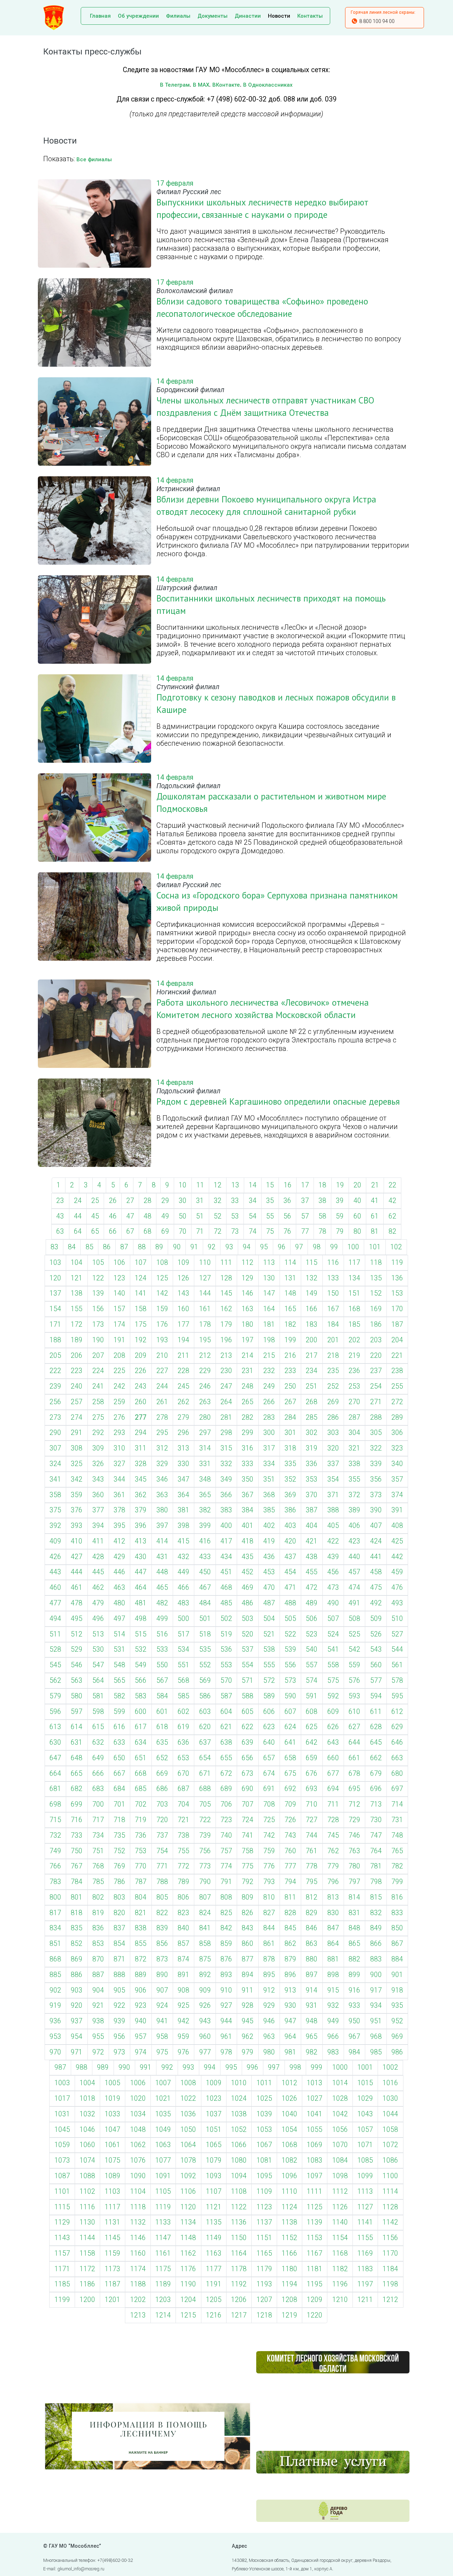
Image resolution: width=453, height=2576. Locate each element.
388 (333, 1510)
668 (141, 1773)
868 (55, 1959)
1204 (188, 2300)
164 (269, 1309)
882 (354, 1959)
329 (162, 1464)
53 (235, 1216)
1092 (188, 2176)
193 (162, 1340)
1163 (214, 2253)
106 (119, 1263)
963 (269, 2037)
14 (253, 1185)
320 (333, 1448)
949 (333, 2021)
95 (264, 1247)
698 (55, 1804)
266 (269, 1402)
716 (77, 1820)
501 (205, 1619)
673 (248, 1773)
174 (119, 1324)
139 (98, 1293)
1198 (390, 2284)
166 (312, 1309)
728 (333, 1820)
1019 (113, 2098)
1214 (163, 2315)
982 (312, 2052)
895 (269, 1975)
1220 (315, 2315)
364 (184, 1495)
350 (248, 1479)
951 (376, 2021)
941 (162, 2021)
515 (141, 1634)
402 (269, 1526)
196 (226, 1340)
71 (200, 1231)
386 (290, 1510)
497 (119, 1619)
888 (119, 1975)
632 (98, 1742)
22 (392, 1185)
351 (269, 1479)
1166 (289, 2253)
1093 (214, 2176)
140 (119, 1293)
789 (184, 1882)
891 (184, 1975)
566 (141, 1680)
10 (183, 1185)
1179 (264, 2269)
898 (333, 1975)
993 (188, 2067)
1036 (188, 2114)
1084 (340, 2160)
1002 (390, 2067)
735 (119, 1835)
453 (269, 1572)
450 (205, 1572)
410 (77, 1541)
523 (312, 1634)
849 (376, 1928)
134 (354, 1278)
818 (77, 1913)
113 (269, 1263)
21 (375, 1185)
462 (98, 1588)
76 (287, 1231)
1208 (289, 2300)
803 (119, 1897)
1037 (214, 2114)
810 (269, 1897)
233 (290, 1371)
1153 (315, 2238)
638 (226, 1742)
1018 (87, 2098)
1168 (340, 2253)
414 (162, 1541)
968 (376, 2037)
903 (77, 1990)
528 (55, 1649)
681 (55, 1789)
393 (77, 1526)
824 (205, 1913)
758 (248, 1851)
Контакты (310, 16)
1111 (315, 2191)
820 (119, 1913)
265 (248, 1402)
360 (98, 1495)
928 (248, 2005)
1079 (214, 2160)
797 (354, 1882)
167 (333, 1309)
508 (354, 1619)
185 (354, 1324)
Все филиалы (94, 159)
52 (218, 1216)
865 (354, 1944)
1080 (239, 2160)
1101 (62, 2191)
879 (290, 1959)
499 (162, 1619)
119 (397, 1263)
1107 (214, 2191)
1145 (113, 2238)
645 (376, 1742)
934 (376, 2005)
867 (397, 1944)
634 (141, 1742)
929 (269, 2005)
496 (98, 1619)
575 (333, 1680)
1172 (87, 2269)
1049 (163, 2130)
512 (77, 1634)
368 (269, 1495)
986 (397, 2052)
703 (162, 1804)
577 (376, 1680)
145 (226, 1293)
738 (184, 1835)
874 (184, 1959)
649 (98, 1758)
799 (397, 1882)
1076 (138, 2160)
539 (290, 1649)
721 (184, 1820)
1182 (340, 2269)
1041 (315, 2114)
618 (162, 1727)
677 (333, 1773)
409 (55, 1541)
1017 (62, 2098)
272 (397, 1402)
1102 (87, 2191)
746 (354, 1835)
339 (376, 1464)
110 (205, 1263)
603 (205, 1712)
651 (141, 1758)
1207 (264, 2300)
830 (333, 1913)
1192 (239, 2284)
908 (184, 1990)
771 (162, 1866)
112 (248, 1263)
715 (55, 1820)
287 (354, 1417)
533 (162, 1649)
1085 (365, 2160)
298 (226, 1433)
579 (55, 1696)
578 (397, 1680)
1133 (163, 2222)
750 (77, 1851)
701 (119, 1804)
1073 (62, 2160)
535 (205, 1649)
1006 (138, 2083)
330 (184, 1464)
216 (290, 1356)
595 (397, 1696)
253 (354, 1386)
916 (354, 1990)
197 (248, 1340)
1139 (315, 2222)
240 (77, 1386)
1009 (214, 2083)
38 (322, 1201)
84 (72, 1247)
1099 (365, 2176)
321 (354, 1448)
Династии (248, 16)
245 (184, 1386)
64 (78, 1231)
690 (248, 1789)
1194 (289, 2284)
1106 (188, 2191)
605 (248, 1712)
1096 (289, 2176)
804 (141, 1897)
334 (269, 1464)
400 (226, 1526)
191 (119, 1340)
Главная (100, 16)
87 (124, 1247)
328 (141, 1464)
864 (333, 1944)
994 (210, 2067)
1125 (315, 2207)
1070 (340, 2145)
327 (119, 1464)
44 (78, 1216)
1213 (138, 2315)
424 (376, 1541)
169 (376, 1309)
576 (354, 1680)
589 (269, 1696)
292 (98, 1433)
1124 (289, 2207)
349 (226, 1479)
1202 (138, 2300)
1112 (340, 2191)
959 (184, 2037)
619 (184, 1727)
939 (119, 2021)
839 (162, 1928)
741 (248, 1835)
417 (226, 1541)
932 (333, 2005)
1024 (239, 2098)
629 (397, 1727)
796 (333, 1882)
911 (248, 1990)
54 (253, 1216)
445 (98, 1572)
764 (376, 1851)
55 (270, 1216)
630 (55, 1742)
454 (290, 1572)
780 (354, 1866)
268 (312, 1402)
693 (312, 1789)
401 (248, 1526)
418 (248, 1541)
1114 (390, 2191)
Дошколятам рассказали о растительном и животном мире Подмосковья (271, 803)
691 (269, 1789)
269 (333, 1402)
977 (205, 2052)
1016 (390, 2083)
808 (226, 1897)
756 (205, 1851)
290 (55, 1433)
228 (184, 1371)
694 (333, 1789)
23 (60, 1201)
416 (205, 1541)
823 (184, 1913)
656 (248, 1758)
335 (290, 1464)
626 (333, 1727)
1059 (62, 2145)
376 (77, 1510)
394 (98, 1526)
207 (98, 1356)
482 (162, 1603)
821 (141, 1913)
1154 (340, 2238)
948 (312, 2021)
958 (162, 2037)
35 (270, 1201)
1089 (113, 2176)
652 (162, 1758)
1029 (365, 2098)
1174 (138, 2269)
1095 (264, 2176)
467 (205, 1588)
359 (77, 1495)
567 (162, 1680)
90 (177, 1247)
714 (397, 1804)
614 (77, 1727)
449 (184, 1572)
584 (162, 1696)
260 (141, 1402)
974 (141, 2052)
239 (55, 1386)
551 (184, 1665)
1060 (87, 2145)
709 (290, 1804)
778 (312, 1866)
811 (290, 1897)
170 (397, 1309)
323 (397, 1448)
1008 (188, 2083)
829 (312, 1913)
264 (226, 1402)
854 (119, 1944)
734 (98, 1835)
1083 (315, 2160)
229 (205, 1371)
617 (141, 1727)
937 (77, 2021)
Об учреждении (138, 16)
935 (397, 2005)
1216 (214, 2315)
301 (290, 1433)
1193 (264, 2284)
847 (333, 1928)
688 (205, 1789)
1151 (264, 2238)
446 (119, 1572)
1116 (87, 2207)
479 (98, 1603)
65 (95, 1231)
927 (226, 2005)
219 (354, 1356)
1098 (340, 2176)
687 (184, 1789)
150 (333, 1293)
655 (226, 1758)
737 (162, 1835)
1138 (289, 2222)
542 (354, 1649)
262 (184, 1402)
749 (55, 1851)
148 (290, 1293)
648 (77, 1758)
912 (269, 1990)
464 (141, 1588)
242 (119, 1386)
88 (142, 1247)
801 (77, 1897)
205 (55, 1356)
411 (98, 1541)
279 (184, 1417)
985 (376, 2052)
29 (165, 1201)
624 (290, 1727)
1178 (239, 2269)
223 (77, 1371)
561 (397, 1665)
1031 (62, 2114)
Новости (279, 16)
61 (375, 1216)
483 (184, 1603)
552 (205, 1665)
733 (77, 1835)
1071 (365, 2145)
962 (248, 2037)
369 (290, 1495)
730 (376, 1820)
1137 (264, 2222)
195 (205, 1340)
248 (248, 1386)
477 (55, 1603)
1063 (163, 2145)
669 (162, 1773)
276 (119, 1417)
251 (312, 1386)
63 (60, 1231)
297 (205, 1433)
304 (354, 1433)
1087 (62, 2176)
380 (162, 1510)
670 (184, 1773)
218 (333, 1356)
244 (162, 1386)
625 (312, 1727)
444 (77, 1572)
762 (333, 1851)
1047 (113, 2130)
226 (141, 1371)
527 (397, 1634)
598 (98, 1712)
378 (119, 1510)
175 (141, 1324)
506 (312, 1619)
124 (141, 1278)
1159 (113, 2253)
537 (248, 1649)
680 (397, 1773)
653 (184, 1758)
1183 (365, 2269)
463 (119, 1588)
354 (333, 1479)
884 (397, 1959)
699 (77, 1804)
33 (235, 1201)
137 (55, 1293)
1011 (264, 2083)
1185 (62, 2284)
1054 (289, 2130)
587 (226, 1696)
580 (77, 1696)
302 (312, 1433)
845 (290, 1928)
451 (226, 1572)
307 (55, 1448)
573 (290, 1680)
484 (205, 1603)
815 (376, 1897)
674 (269, 1773)
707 (248, 1804)
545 (55, 1665)
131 (290, 1278)
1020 (138, 2098)
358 (55, 1495)
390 (376, 1510)
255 (397, 1386)
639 (248, 1742)
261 (162, 1402)
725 (269, 1820)
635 (162, 1742)
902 (55, 1990)
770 (141, 1866)
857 (184, 1944)
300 (269, 1433)
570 (226, 1680)
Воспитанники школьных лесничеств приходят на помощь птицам (271, 604)
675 (290, 1773)
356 (376, 1479)
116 (333, 1263)
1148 (188, 2238)
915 (333, 1990)
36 (287, 1201)
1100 (390, 2176)
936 (55, 2021)
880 (312, 1959)
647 (55, 1758)
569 (205, 1680)
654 (205, 1758)
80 (357, 1231)
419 (269, 1541)
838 (141, 1928)
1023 (214, 2098)
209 (141, 1356)
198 (269, 1340)
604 (226, 1712)
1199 (62, 2300)
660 (333, 1758)
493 (397, 1603)
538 (269, 1649)
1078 (188, 2160)
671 (205, 1773)
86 (107, 1247)
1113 (365, 2191)
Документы (213, 16)
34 (253, 1201)
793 (269, 1882)
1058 (390, 2130)
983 (333, 2052)
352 (290, 1479)
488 (290, 1603)
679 (376, 1773)
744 (312, 1835)
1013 (315, 2083)
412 (119, 1541)
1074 (87, 2160)
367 (248, 1495)
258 (98, 1402)
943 (205, 2021)
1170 (390, 2253)
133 (333, 1278)
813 (333, 1897)
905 (119, 1990)
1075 (113, 2160)
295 (162, 1433)
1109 (264, 2191)
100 (353, 1247)
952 (397, 2021)
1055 (315, 2130)
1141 (365, 2222)
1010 (239, 2083)
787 (141, 1882)
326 (98, 1464)
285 (312, 1417)
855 (141, 1944)
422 (333, 1541)
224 (98, 1371)
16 (288, 1185)
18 (322, 1185)
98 (317, 1247)
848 (354, 1928)
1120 (188, 2207)
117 (354, 1263)
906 (141, 1990)
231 (248, 1371)
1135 (214, 2222)
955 (98, 2037)
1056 (340, 2130)
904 (98, 1990)
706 (226, 1804)
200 (312, 1340)
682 (77, 1789)
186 (376, 1324)
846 (312, 1928)
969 (397, 2037)
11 (200, 1185)
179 (226, 1324)
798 (376, 1882)
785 (98, 1882)
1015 (365, 2083)
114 (290, 1263)
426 (55, 1557)
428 (98, 1557)
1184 (390, 2269)
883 (376, 1959)
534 (184, 1649)
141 (141, 1293)
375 (55, 1510)
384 (248, 1510)
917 (376, 1990)
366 (226, 1495)
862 (290, 1944)
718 (119, 1820)
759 (269, 1851)
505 (290, 1619)
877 (248, 1959)
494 (55, 1619)
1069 (315, 2145)
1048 (138, 2130)
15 (270, 1185)
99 (334, 1247)
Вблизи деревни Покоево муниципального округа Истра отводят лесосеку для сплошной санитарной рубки (266, 505)
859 (226, 1944)
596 (55, 1712)
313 (184, 1448)
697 (397, 1789)
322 (376, 1448)
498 (141, 1619)
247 (226, 1386)
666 (98, 1773)
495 (77, 1619)
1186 (87, 2284)
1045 (62, 2130)
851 (55, 1944)
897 (312, 1975)
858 (205, 1944)
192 (141, 1340)
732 (55, 1835)
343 (98, 1479)
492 (376, 1603)
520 (248, 1634)
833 (397, 1913)
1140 (340, 2222)
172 (77, 1324)
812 (312, 1897)
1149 (214, 2238)
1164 (239, 2253)
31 (200, 1201)
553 (226, 1665)
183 (312, 1324)
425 (397, 1541)
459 (397, 1572)
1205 (214, 2300)
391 (397, 1510)
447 (141, 1572)
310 (119, 1448)
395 (119, 1526)
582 (119, 1696)
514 (119, 1634)
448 (162, 1572)
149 (312, 1293)
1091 (163, 2176)
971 (77, 2052)
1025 (264, 2098)
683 (98, 1789)
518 (205, 1634)
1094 (239, 2176)
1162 (188, 2253)
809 (248, 1897)
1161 (163, 2253)
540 (312, 1649)
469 (248, 1588)
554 (248, 1665)
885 (55, 1975)
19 (340, 1185)
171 (55, 1324)
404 (312, 1526)
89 (159, 1247)
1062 (138, 2145)
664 (55, 1773)
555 (269, 1665)
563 (77, 1680)
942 (184, 2021)
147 (269, 1293)
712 (354, 1804)
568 (184, 1680)
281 (226, 1417)
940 (141, 2021)
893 (226, 1975)
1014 (340, 2083)
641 (290, 1742)
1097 (315, 2176)
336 (312, 1464)
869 (77, 1959)
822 (162, 1913)
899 (354, 1975)
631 (77, 1742)
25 (95, 1201)
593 (354, 1696)
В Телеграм (175, 85)
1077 (163, 2160)
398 (184, 1526)
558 (333, 1665)
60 (357, 1216)
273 (55, 1417)
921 (98, 2005)
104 (77, 1263)
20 (357, 1185)
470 (269, 1588)
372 (354, 1495)
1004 (87, 2083)
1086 (390, 2160)
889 (141, 1975)
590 (290, 1696)
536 (226, 1649)
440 (354, 1557)
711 (333, 1804)
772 (184, 1866)
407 (376, 1526)
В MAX (201, 85)
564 (98, 1680)
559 (354, 1665)
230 (226, 1371)
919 (55, 2005)
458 (376, 1572)
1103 (113, 2191)
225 (119, 1371)
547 (98, 1665)
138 (77, 1293)
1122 (239, 2207)
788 (162, 1882)
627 (354, 1727)
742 (269, 1835)
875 (205, 1959)
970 (55, 2052)
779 (333, 1866)
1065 (214, 2145)
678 (354, 1773)
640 (269, 1742)
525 (354, 1634)
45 (95, 1216)
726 (290, 1820)
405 (333, 1526)
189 (77, 1340)
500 (184, 1619)
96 (282, 1247)
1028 (340, 2098)
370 (312, 1495)
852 (77, 1944)
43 (60, 1216)
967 (354, 2037)
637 (205, 1742)
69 (165, 1231)
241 (98, 1386)
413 (141, 1541)
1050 (188, 2130)
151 (354, 1293)
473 (333, 1588)
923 (141, 2005)
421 (312, 1541)
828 (290, 1913)
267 (290, 1402)
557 (312, 1665)
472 (312, 1588)
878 (269, 1959)
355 (354, 1479)
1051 (214, 2130)
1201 (113, 2300)
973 (119, 2052)
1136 (239, 2222)
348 (205, 1479)
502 (226, 1619)
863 (312, 1944)
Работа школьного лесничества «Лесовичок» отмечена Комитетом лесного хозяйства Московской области (263, 1009)
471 (290, 1588)
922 (119, 2005)
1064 (188, 2145)
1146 (138, 2238)
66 (113, 1231)
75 (270, 1231)
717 (98, 1820)
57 (305, 1216)
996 (253, 2067)
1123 (264, 2207)
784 (77, 1882)
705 (205, 1804)
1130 (87, 2222)
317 (269, 1448)
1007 (163, 2083)
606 (269, 1712)
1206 (239, 2300)
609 (333, 1712)
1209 (315, 2300)
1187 (113, 2284)
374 (397, 1495)
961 (226, 2037)
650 (119, 1758)
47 (130, 1216)
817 (55, 1913)
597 (77, 1712)
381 (184, 1510)
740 (226, 1835)
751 (98, 1851)
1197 (365, 2284)
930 (290, 2005)
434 (226, 1557)
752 (119, 1851)
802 (98, 1897)
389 (354, 1510)
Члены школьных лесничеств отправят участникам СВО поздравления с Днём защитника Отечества (265, 406)
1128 (390, 2207)
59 (340, 1216)
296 (184, 1433)
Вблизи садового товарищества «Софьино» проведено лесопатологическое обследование (262, 307)
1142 (390, 2222)
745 (333, 1835)
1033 (113, 2114)
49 (165, 1216)
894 (248, 1975)
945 (248, 2021)
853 (98, 1944)
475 (376, 1588)
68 (148, 1231)
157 (119, 1309)
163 (248, 1309)
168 (354, 1309)
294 (141, 1433)
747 (376, 1835)
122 (98, 1278)
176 (162, 1324)
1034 (138, 2114)
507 (333, 1619)
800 (55, 1897)
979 (248, 2052)
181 (269, 1324)
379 (141, 1510)
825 (226, 1913)
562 (55, 1680)
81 (375, 1231)
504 (269, 1619)
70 (183, 1231)
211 (184, 1356)
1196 (340, 2284)
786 (119, 1882)
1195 (315, 2284)
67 (130, 1231)
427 (77, 1557)
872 (141, 1959)
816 (397, 1897)
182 (290, 1324)
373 (376, 1495)
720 (162, 1820)
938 (98, 2021)
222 (55, 1371)
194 (184, 1340)
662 (376, 1758)
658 (290, 1758)
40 (357, 1201)
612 (397, 1712)
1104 (138, 2191)
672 (226, 1773)
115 (312, 1263)
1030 (390, 2098)
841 (205, 1928)
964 (290, 2037)
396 (141, 1526)
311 (141, 1448)
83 (55, 1247)
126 (184, 1278)
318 (290, 1448)
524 (333, 1634)
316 (248, 1448)
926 (205, 2005)
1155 (365, 2238)
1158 (87, 2253)
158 (141, 1309)
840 (184, 1928)
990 (124, 2067)
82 (392, 1231)
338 (354, 1464)
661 (354, 1758)
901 (397, 1975)
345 (141, 1479)
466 (184, 1588)
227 (162, 1371)
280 (205, 1417)
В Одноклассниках (268, 85)
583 (141, 1696)
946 (269, 2021)
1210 (340, 2300)
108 (162, 1263)
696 (376, 1789)
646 (397, 1742)
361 (119, 1495)
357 (397, 1479)
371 (333, 1495)
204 (397, 1340)
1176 (188, 2269)
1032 (87, 2114)
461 (77, 1588)
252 (333, 1386)
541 (333, 1649)
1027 (315, 2098)
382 (205, 1510)
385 (269, 1510)
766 (55, 1866)
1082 (289, 2160)
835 (77, 1928)
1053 (264, 2130)
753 (141, 1851)
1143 (62, 2238)
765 (397, 1851)
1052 (239, 2130)
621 (226, 1727)
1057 (365, 2130)
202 (354, 1340)
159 (162, 1309)
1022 (188, 2098)
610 (354, 1712)
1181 (315, 2269)
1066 (239, 2145)
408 (397, 1526)
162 (226, 1309)
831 (354, 1913)
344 (119, 1479)
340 (397, 1464)
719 (141, 1820)
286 (333, 1417)
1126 (340, 2207)
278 (162, 1417)
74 (253, 1231)
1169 (365, 2253)
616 (119, 1727)
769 (119, 1866)
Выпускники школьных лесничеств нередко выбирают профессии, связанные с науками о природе (262, 208)
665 (77, 1773)
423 (354, 1541)
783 (55, 1882)
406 (354, 1526)
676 (312, 1773)
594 (376, 1696)
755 (184, 1851)
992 (167, 2067)
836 (98, 1928)
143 (184, 1293)
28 (148, 1201)
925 (184, 2005)
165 (290, 1309)
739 (205, 1835)
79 (340, 1231)
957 (141, 2037)
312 (162, 1448)
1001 (365, 2067)
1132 (138, 2222)
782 (397, 1866)
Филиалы (178, 16)
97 (299, 1247)
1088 (87, 2176)
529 (77, 1649)
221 (397, 1356)
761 (312, 1851)
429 (119, 1557)
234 (312, 1371)
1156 (390, 2238)
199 (290, 1340)
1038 (239, 2114)
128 (226, 1278)
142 (162, 1293)
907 (162, 1990)
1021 (163, 2098)
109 (184, 1263)
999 (317, 2067)
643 (333, 1742)
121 (77, 1278)
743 (290, 1835)
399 (205, 1526)
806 (184, 1897)
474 (354, 1588)
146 (248, 1293)
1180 (289, 2269)
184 (333, 1324)
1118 (138, 2207)
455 (312, 1572)
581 (98, 1696)
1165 (264, 2253)
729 (354, 1820)
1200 (87, 2300)
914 (312, 1990)
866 (376, 1944)
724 (248, 1820)
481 (141, 1603)
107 (141, 1263)
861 (269, 1944)
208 (119, 1356)
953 (55, 2037)
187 (397, 1324)
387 (312, 1510)
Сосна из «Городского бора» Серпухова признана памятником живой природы (277, 902)
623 (269, 1727)
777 (290, 1866)
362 (141, 1495)
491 (354, 1603)
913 (290, 1990)
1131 (113, 2222)
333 (248, 1464)
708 (269, 1804)
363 (162, 1495)
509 (376, 1619)
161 (205, 1309)
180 (248, 1324)
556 (290, 1665)
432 (184, 1557)
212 (205, 1356)
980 (269, 2052)
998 (295, 2067)
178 (205, 1324)
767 (77, 1866)
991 (146, 2067)
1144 (87, 2238)
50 (183, 1216)
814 (354, 1897)
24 (78, 1201)
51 (200, 1216)
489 (312, 1603)
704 (184, 1804)
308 (77, 1448)
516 (162, 1634)
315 (226, 1448)
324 (55, 1464)
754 (162, 1851)
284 (290, 1417)
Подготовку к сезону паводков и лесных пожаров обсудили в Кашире (276, 703)
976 (184, 2052)
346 (162, 1479)
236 (354, 1371)
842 (226, 1928)
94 (247, 1247)
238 (397, 1371)
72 (218, 1231)
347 (184, 1479)
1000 (340, 2067)
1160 (138, 2253)
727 (312, 1820)
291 (77, 1433)
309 (98, 1448)
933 (354, 2005)
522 (290, 1634)
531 (119, 1649)
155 (77, 1309)
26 (113, 1201)
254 (376, 1386)
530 (98, 1649)
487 (269, 1603)
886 (77, 1975)
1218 (264, 2315)
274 (77, 1417)
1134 (188, 2222)
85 (90, 1247)
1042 (340, 2114)
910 (226, 1990)
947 (290, 2021)
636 (184, 1742)
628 (376, 1727)
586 (205, 1696)
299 (248, 1433)
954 (77, 2037)
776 (269, 1866)
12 (218, 1185)
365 (205, 1495)
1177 (214, 2269)
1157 (62, 2253)
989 (103, 2067)
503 (248, 1619)
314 (205, 1448)
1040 (289, 2114)
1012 (289, 2083)
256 (55, 1402)
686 (162, 1789)
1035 (163, 2114)
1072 (390, 2145)
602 (184, 1712)
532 (141, 1649)
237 (376, 1371)
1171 (62, 2269)
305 (376, 1433)
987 (60, 2067)
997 (274, 2067)
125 (162, 1278)
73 (235, 1231)
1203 (163, 2300)
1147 (163, 2238)
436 (269, 1557)
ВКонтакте (226, 85)
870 (98, 1959)
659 (312, 1758)
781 (376, 1866)
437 (290, 1557)
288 (376, 1417)
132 (312, 1278)
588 (248, 1696)
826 (248, 1913)
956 (119, 2037)
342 (77, 1479)
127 (205, 1278)
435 (248, 1557)
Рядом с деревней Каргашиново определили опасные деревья (278, 1101)
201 (333, 1340)
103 (55, 1263)
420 (290, 1541)
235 (333, 1371)
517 (184, 1634)
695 (354, 1789)
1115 (62, 2207)
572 (269, 1680)
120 (55, 1278)
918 (397, 1990)
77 (305, 1231)
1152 (289, 2238)
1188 (138, 2284)
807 (205, 1897)
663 (397, 1758)
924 (162, 2005)
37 (305, 1201)
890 (162, 1975)
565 (119, 1680)
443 (55, 1572)
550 (162, 1665)
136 (397, 1278)
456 (333, 1572)
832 (376, 1913)
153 (397, 1293)
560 (376, 1665)
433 (205, 1557)
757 (226, 1851)
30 (183, 1201)
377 (98, 1510)
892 (205, 1975)
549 (141, 1665)
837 (119, 1928)
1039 (264, 2114)
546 (77, 1665)
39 (340, 1201)
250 (290, 1386)
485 (226, 1603)
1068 (289, 2145)
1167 (315, 2253)
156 (98, 1309)
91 (194, 1247)
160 (184, 1309)
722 (205, 1820)
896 (290, 1975)
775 (248, 1866)
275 (98, 1417)
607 (290, 1712)
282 (248, 1417)
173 (98, 1324)
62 (392, 1216)
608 (312, 1712)
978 (226, 2052)
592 (333, 1696)
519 (226, 1634)
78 (322, 1231)
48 (148, 1216)
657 (269, 1758)
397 (162, 1526)
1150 (239, 2238)
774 (226, 1866)
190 (98, 1340)
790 (205, 1882)
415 (184, 1541)
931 (312, 2005)
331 (205, 1464)
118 (376, 1263)
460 (55, 1588)
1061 (113, 2145)
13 (235, 1185)
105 (98, 1263)
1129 (62, 2222)
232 (269, 1371)
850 (397, 1928)
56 (287, 1216)
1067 (264, 2145)
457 (354, 1572)
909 (205, 1990)
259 (119, 1402)
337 (333, 1464)
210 (162, 1356)
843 (248, 1928)
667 (119, 1773)
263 (205, 1402)
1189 (163, 2284)
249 (269, 1386)
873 (162, 1959)
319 (312, 1448)
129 (248, 1278)
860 (248, 1944)
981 (290, 2052)
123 (119, 1278)
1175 (163, 2269)
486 (248, 1603)
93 (229, 1247)
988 (82, 2067)
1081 (264, 2160)
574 (312, 1680)
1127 (365, 2207)
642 (312, 1742)
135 (376, 1278)
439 (333, 1557)
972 (98, 2052)
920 (77, 2005)
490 (333, 1603)
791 (226, 1882)
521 (269, 1634)
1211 (365, 2300)
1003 (62, 2083)
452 (248, 1572)
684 (119, 1789)
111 (226, 1263)
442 (397, 1557)
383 (226, 1510)
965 (312, 2037)
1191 (214, 2284)
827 (269, 1913)
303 (333, 1433)
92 (212, 1247)
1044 (390, 2114)
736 (141, 1835)
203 (376, 1340)
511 (55, 1634)
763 (354, 1851)
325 (77, 1464)
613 (55, 1727)
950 (354, 2021)
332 (226, 1464)
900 (376, 1975)
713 (376, 1804)
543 (376, 1649)
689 (226, 1789)
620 (205, 1727)
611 (376, 1712)
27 (130, 1201)
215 (269, 1356)
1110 (289, 2191)
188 (55, 1340)
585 (184, 1696)
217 (312, 1356)
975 (162, 2052)
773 (205, 1866)
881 (333, 1959)
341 (55, 1479)
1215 (188, 2315)
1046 (87, 2130)
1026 (289, 2098)
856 (162, 1944)
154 (55, 1309)
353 (312, 1479)
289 (397, 1417)
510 (397, 1619)
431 (162, 1557)
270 (354, 1402)
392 (55, 1526)
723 (226, 1820)
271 (376, 1402)
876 (226, 1959)
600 (141, 1712)
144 (205, 1293)
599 (119, 1712)
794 (290, 1882)
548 (119, 1665)
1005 (113, 2083)
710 (312, 1804)
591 (312, 1696)
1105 (163, 2191)
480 (119, 1603)
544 (397, 1649)
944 (226, 2021)
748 (397, 1835)
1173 (113, 2269)
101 (375, 1247)
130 (269, 1278)
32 (218, 1201)
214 (248, 1356)
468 (226, 1588)
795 (312, 1882)
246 (205, 1386)
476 (397, 1588)
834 (55, 1928)
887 (98, 1975)
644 (354, 1742)
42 (392, 1201)
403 (290, 1526)
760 (290, 1851)
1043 (365, 2114)
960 (205, 2037)
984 (354, 2052)
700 (98, 1804)
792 (248, 1882)
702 (141, 1804)
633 (119, 1742)
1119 (163, 2207)
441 (376, 1557)
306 (397, 1433)
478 (77, 1603)
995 (231, 2067)
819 (98, 1913)
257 (77, 1402)
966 (333, 2037)
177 (184, 1324)
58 (322, 1216)
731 (397, 1820)
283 (269, 1417)
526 (376, 1634)
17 (305, 1185)
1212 (390, 2300)
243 (141, 1386)
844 (269, 1928)
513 (98, 1634)
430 (141, 1557)
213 (226, 1356)
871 (119, 1959)
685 (141, 1789)
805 (162, 1897)
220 (376, 1356)
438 (312, 1557)
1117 (113, 2207)
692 (290, 1789)
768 (98, 1866)
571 (248, 1680)
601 (162, 1712)
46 (113, 1216)
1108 (239, 2191)
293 (119, 1433)
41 (375, 1201)
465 (162, 1588)
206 (77, 1356)
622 (248, 1727)
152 (376, 1293)
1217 (239, 2315)
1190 (188, 2284)
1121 (214, 2207)
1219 (289, 2315)
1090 (138, 2176)
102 (396, 1247)
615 (98, 1727)
